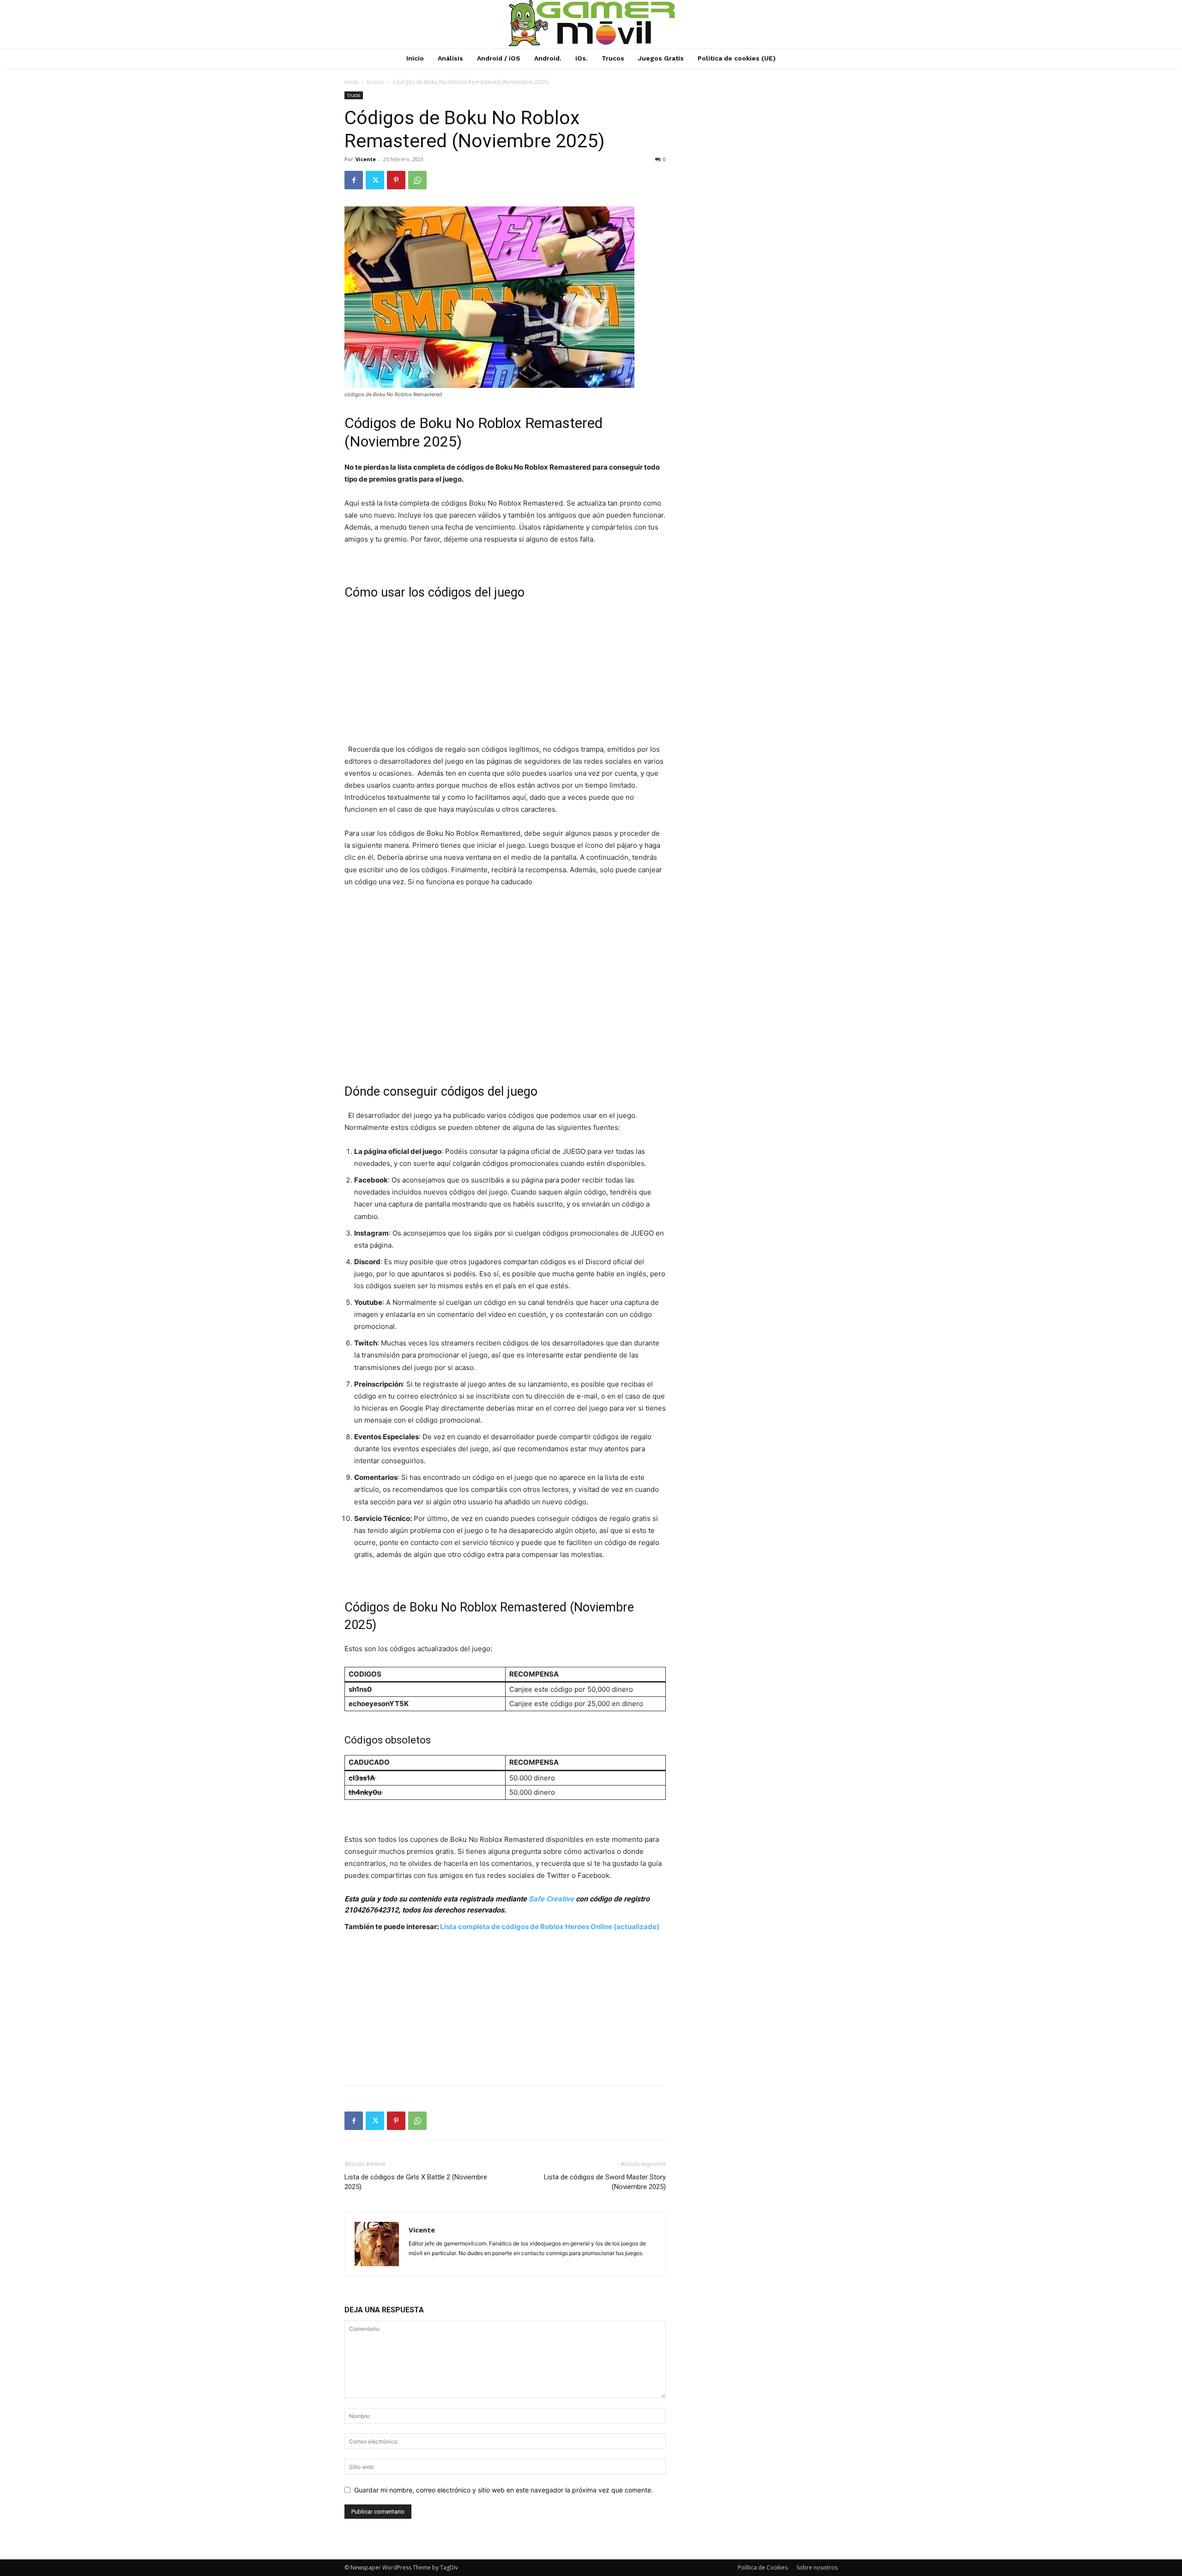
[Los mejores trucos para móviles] (592, 23)
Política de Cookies (763, 2567)
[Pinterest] (396, 180)
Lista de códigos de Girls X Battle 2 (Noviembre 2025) (416, 2182)
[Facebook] (354, 180)
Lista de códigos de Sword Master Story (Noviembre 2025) (605, 2182)
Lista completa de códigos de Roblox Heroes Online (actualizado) (550, 1927)
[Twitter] (375, 180)
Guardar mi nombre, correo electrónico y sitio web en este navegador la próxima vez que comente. (504, 2490)
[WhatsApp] (417, 180)
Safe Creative (551, 1899)
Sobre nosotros (817, 2567)
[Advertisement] (505, 675)
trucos (375, 82)
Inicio (351, 82)
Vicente (366, 159)
